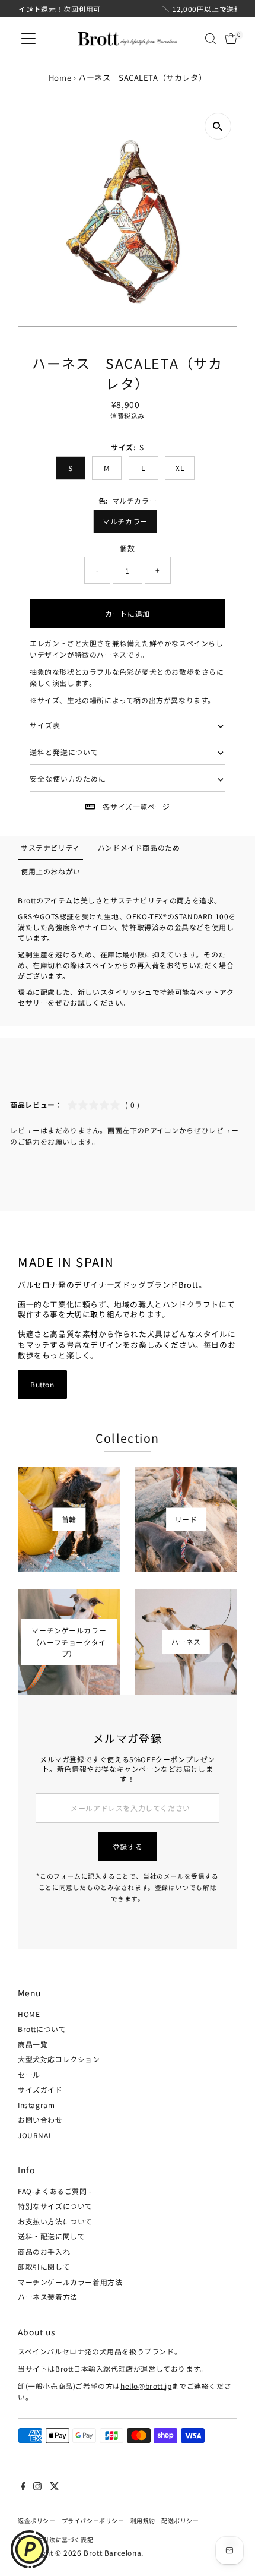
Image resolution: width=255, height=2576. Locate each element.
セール (29, 2074)
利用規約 (143, 2521)
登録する (128, 1846)
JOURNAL (35, 2135)
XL (180, 468)
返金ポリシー (37, 2521)
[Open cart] (231, 39)
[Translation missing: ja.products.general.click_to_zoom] (218, 126)
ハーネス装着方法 (48, 2297)
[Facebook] (23, 2488)
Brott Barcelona (112, 2553)
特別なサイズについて (55, 2206)
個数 (127, 548)
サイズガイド (40, 2089)
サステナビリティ (50, 847)
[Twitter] (55, 2488)
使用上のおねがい (51, 871)
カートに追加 (128, 613)
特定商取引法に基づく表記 (55, 2540)
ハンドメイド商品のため (139, 847)
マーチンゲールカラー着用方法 (70, 2282)
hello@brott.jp (146, 2386)
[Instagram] (37, 2488)
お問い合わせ (40, 2120)
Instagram (36, 2105)
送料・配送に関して (51, 2236)
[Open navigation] (28, 39)
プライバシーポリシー (93, 2521)
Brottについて (42, 2029)
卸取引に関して (44, 2266)
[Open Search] (211, 39)
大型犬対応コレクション (59, 2059)
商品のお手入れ (44, 2251)
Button (42, 1384)
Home (60, 78)
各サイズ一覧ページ (136, 806)
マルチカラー (125, 521)
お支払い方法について (55, 2221)
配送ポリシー (180, 2521)
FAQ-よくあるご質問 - (55, 2191)
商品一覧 (33, 2044)
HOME (29, 2014)
